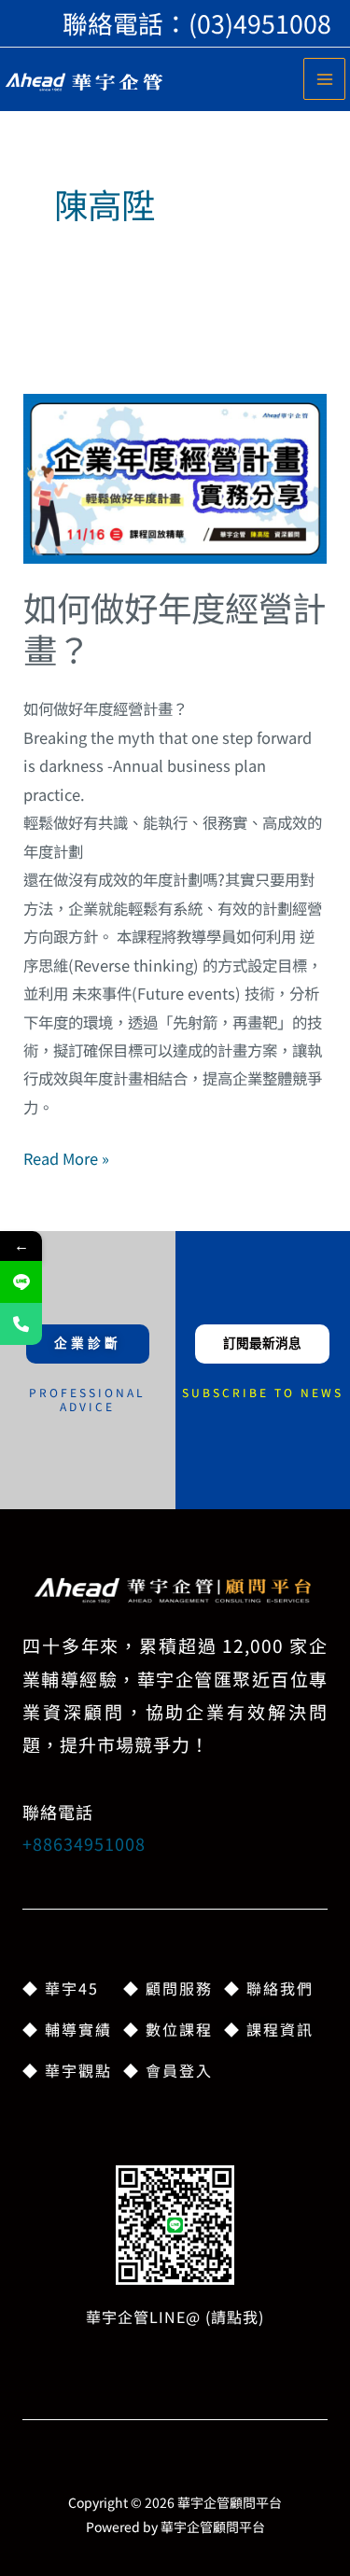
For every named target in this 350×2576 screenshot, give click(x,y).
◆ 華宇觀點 (67, 2070)
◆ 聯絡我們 (269, 1988)
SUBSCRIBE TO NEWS (263, 1392)
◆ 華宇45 (61, 1988)
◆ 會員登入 (168, 2070)
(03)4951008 (260, 23)
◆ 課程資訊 (269, 2029)
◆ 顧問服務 (168, 1988)
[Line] (21, 1282)
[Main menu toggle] (324, 79)
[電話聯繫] (21, 1324)
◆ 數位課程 (168, 2029)
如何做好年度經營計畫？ (175, 628)
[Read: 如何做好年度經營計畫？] (175, 477)
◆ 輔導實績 (67, 2029)
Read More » (66, 1157)
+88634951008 (84, 1843)
